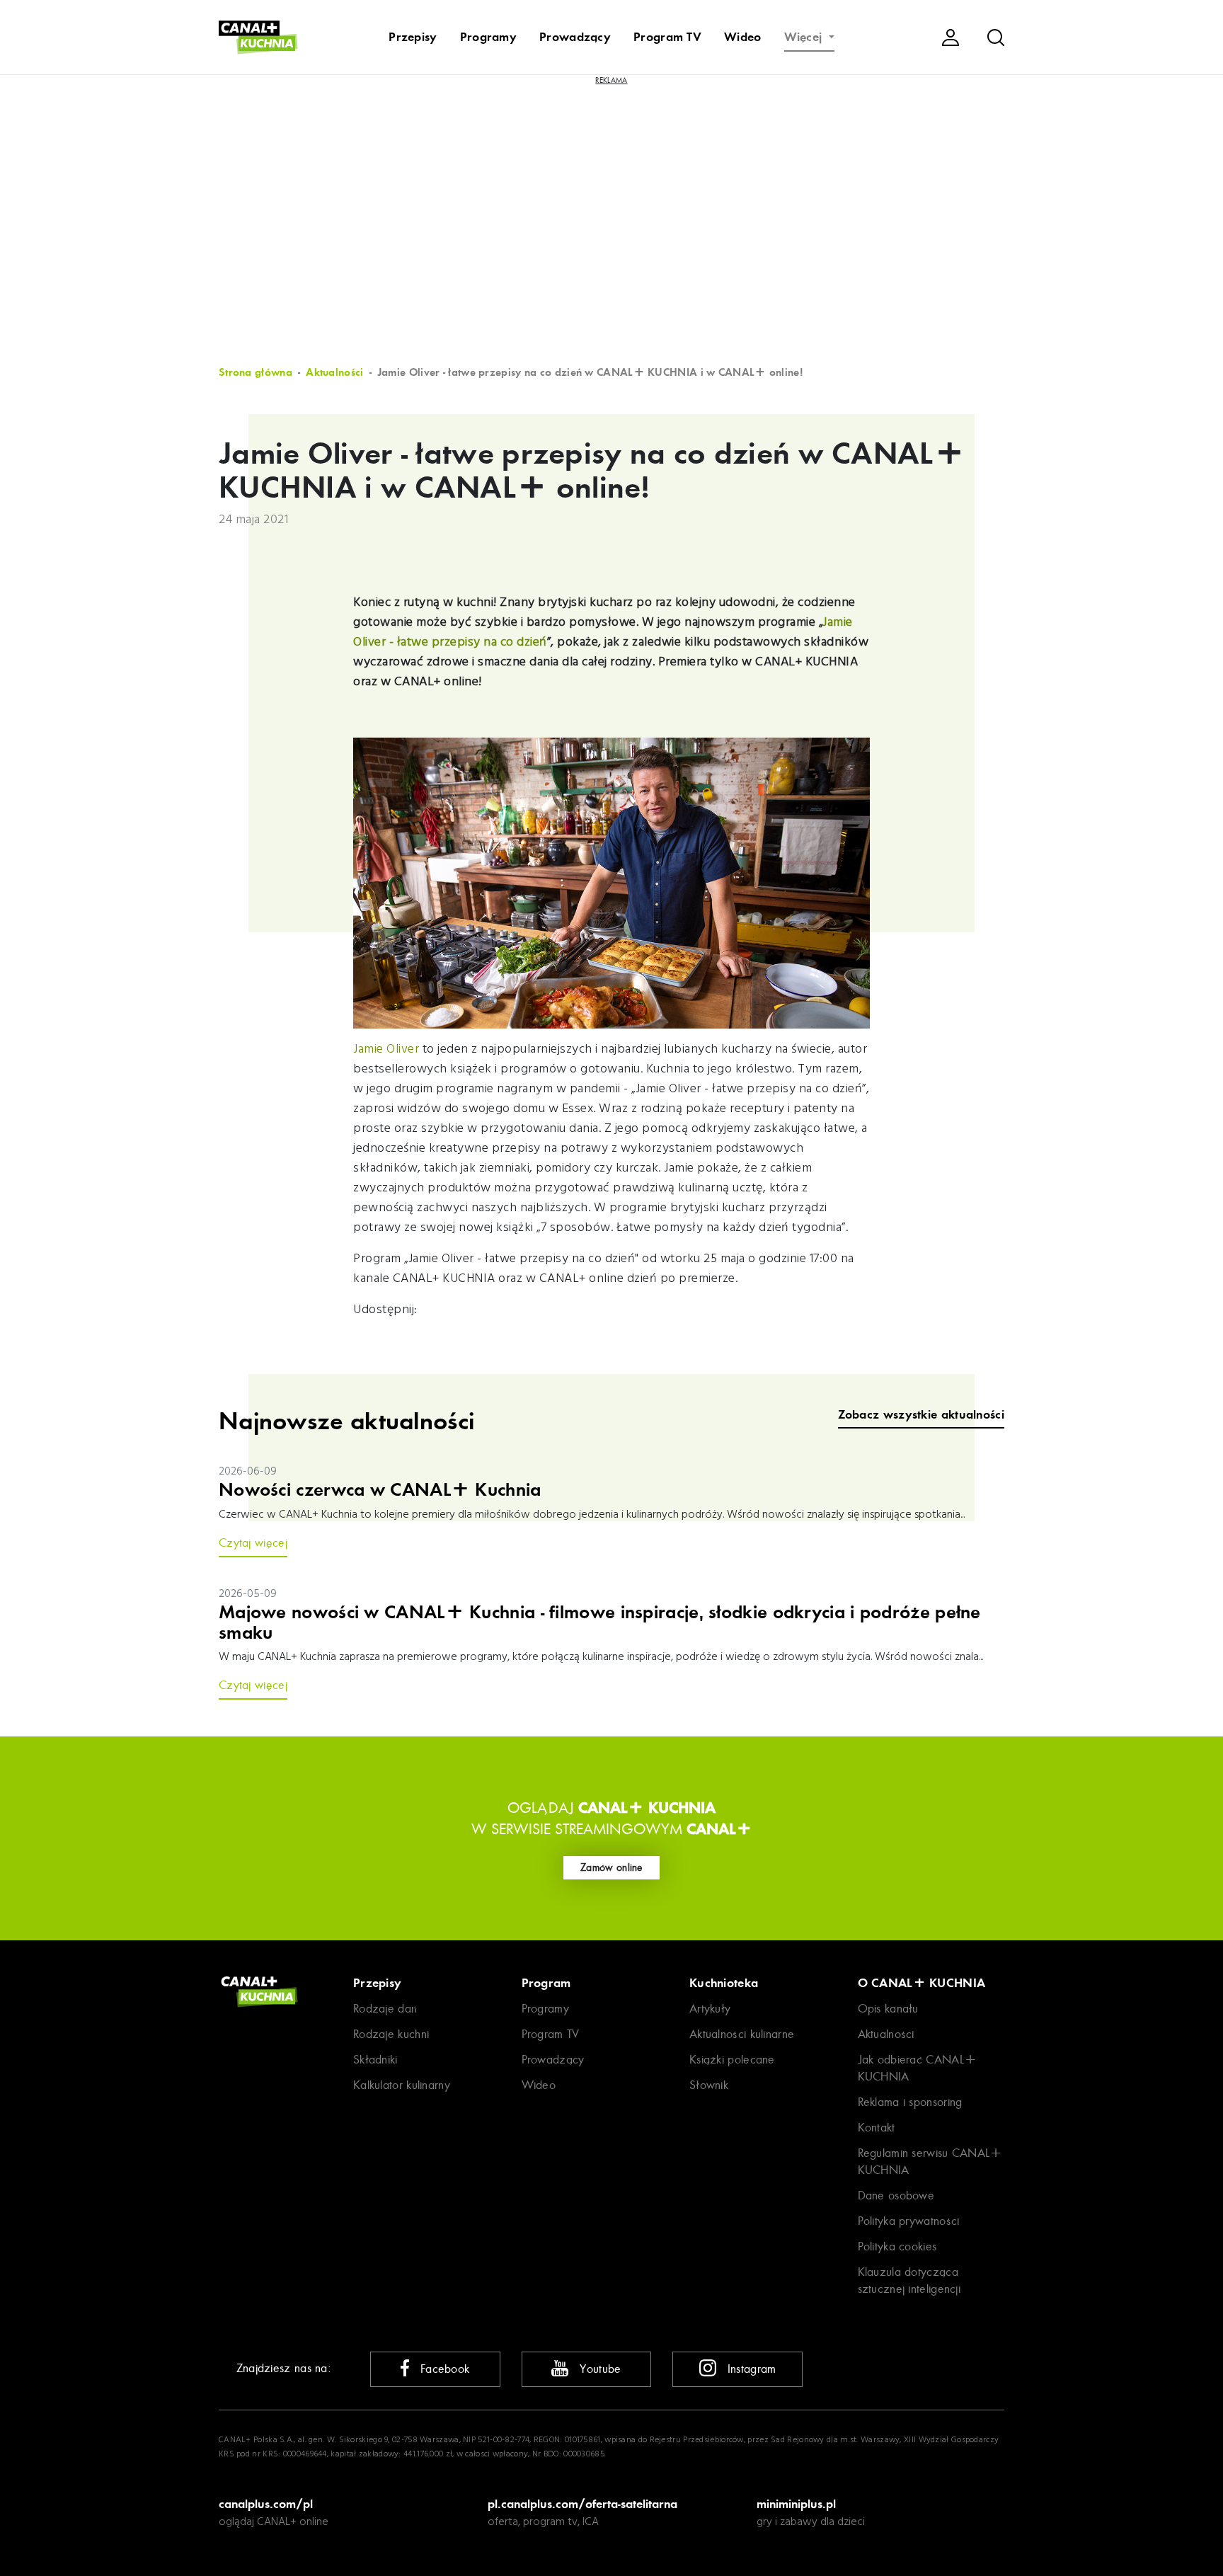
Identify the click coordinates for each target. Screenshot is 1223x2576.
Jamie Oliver (386, 1049)
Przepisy (413, 37)
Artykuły (710, 2009)
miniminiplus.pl (796, 2504)
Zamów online (611, 1867)
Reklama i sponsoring (910, 2102)
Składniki (375, 2060)
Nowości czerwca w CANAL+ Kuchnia (380, 1490)
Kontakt (877, 2128)
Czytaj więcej (253, 1543)
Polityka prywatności (909, 2221)
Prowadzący (575, 37)
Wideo (743, 37)
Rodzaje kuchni (391, 2034)
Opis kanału (888, 2009)
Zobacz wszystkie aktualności (921, 1415)
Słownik (709, 2085)
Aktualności (334, 372)
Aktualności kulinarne (742, 2034)
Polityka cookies (897, 2246)
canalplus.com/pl (266, 2504)
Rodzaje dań (385, 2009)
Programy (488, 37)
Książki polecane (732, 2060)
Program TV (667, 37)
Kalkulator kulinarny (402, 2085)
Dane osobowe (896, 2196)
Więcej (805, 37)
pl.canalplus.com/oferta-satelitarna (582, 2504)
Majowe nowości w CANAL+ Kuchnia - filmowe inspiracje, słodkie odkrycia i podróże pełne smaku (600, 1623)
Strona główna (255, 372)
